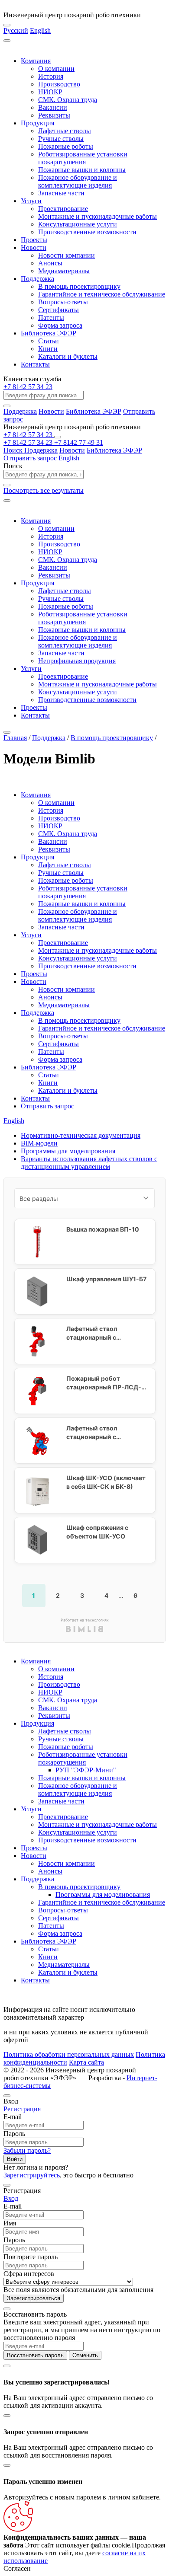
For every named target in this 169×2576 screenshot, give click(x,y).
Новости (34, 247)
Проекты (34, 240)
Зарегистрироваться (34, 2298)
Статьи (49, 341)
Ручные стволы (61, 139)
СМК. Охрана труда (68, 100)
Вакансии (53, 107)
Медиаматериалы (64, 271)
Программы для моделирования (68, 1151)
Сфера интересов (29, 2274)
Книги (48, 349)
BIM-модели (39, 1143)
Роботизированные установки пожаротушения (83, 158)
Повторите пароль (31, 2257)
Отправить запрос (30, 458)
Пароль (14, 2134)
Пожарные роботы (66, 146)
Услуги (31, 201)
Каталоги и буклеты (68, 356)
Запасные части (61, 193)
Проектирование (63, 209)
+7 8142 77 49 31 (79, 442)
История (51, 76)
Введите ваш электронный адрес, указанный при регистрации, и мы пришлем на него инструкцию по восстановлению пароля (82, 2330)
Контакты (35, 364)
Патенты (51, 318)
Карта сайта (86, 2062)
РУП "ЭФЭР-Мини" (86, 1770)
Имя (10, 2223)
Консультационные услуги (78, 224)
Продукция (37, 123)
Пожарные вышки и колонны (82, 170)
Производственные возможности (87, 232)
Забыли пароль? (27, 2150)
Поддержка (37, 279)
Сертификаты (58, 310)
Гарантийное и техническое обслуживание (102, 294)
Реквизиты (54, 115)
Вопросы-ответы (63, 302)
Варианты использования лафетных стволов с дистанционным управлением (89, 1163)
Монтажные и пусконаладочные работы (97, 216)
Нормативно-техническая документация (81, 1135)
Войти (15, 2159)
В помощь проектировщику (79, 286)
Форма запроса (60, 325)
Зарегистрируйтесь (32, 2175)
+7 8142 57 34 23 (28, 387)
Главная (15, 738)
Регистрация (22, 2109)
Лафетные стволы (65, 131)
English (40, 30)
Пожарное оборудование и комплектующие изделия (78, 181)
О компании (56, 69)
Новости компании (67, 255)
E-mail (13, 2117)
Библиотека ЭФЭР (49, 333)
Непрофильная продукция (77, 661)
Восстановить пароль (35, 2355)
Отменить (85, 2355)
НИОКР (50, 92)
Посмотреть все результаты (44, 490)
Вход (11, 2198)
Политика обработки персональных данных (69, 2054)
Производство (59, 84)
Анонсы (50, 263)
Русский (16, 30)
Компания (36, 61)
